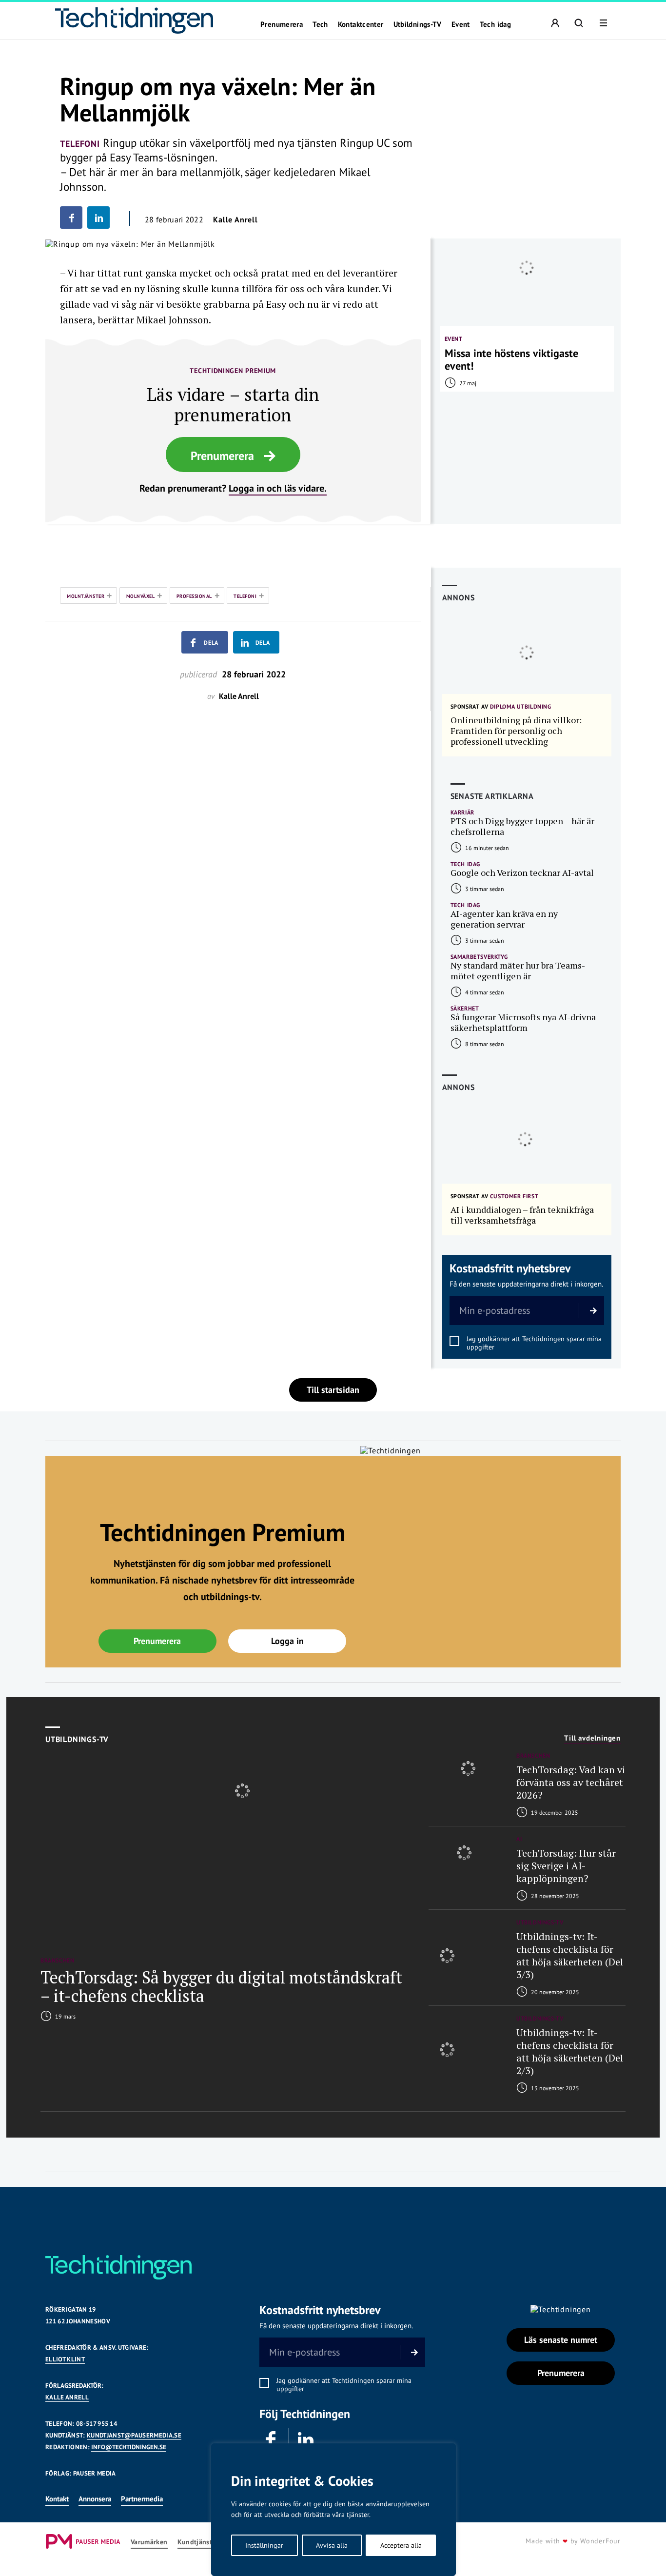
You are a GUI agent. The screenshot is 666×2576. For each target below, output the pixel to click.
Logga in (287, 1641)
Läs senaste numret (561, 2340)
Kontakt (57, 2499)
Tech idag (495, 24)
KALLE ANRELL (67, 2397)
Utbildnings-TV (418, 24)
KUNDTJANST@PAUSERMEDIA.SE (134, 2435)
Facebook (272, 2440)
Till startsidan (333, 1390)
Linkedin (306, 2440)
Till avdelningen (592, 1738)
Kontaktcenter (361, 24)
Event (461, 24)
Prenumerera (282, 24)
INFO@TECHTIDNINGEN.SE (129, 2447)
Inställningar (264, 2545)
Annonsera (95, 2499)
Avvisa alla (332, 2545)
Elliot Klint (65, 2359)
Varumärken (149, 2542)
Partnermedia (142, 2499)
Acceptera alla (401, 2545)
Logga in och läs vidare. (278, 488)
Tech (320, 24)
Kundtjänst (195, 2542)
